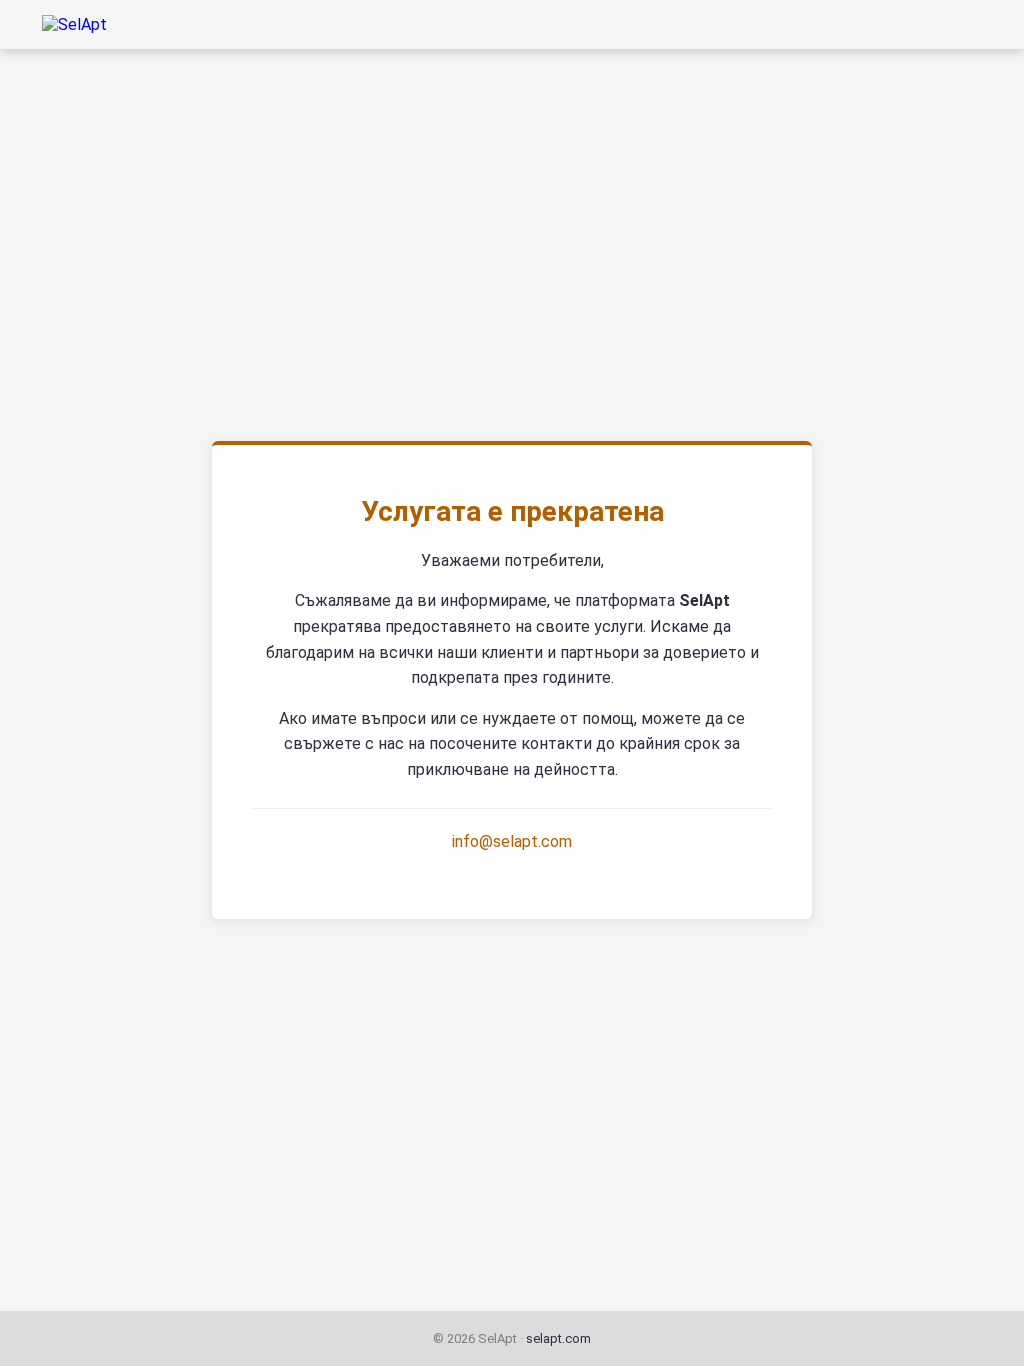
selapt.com (558, 1338)
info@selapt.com (512, 841)
